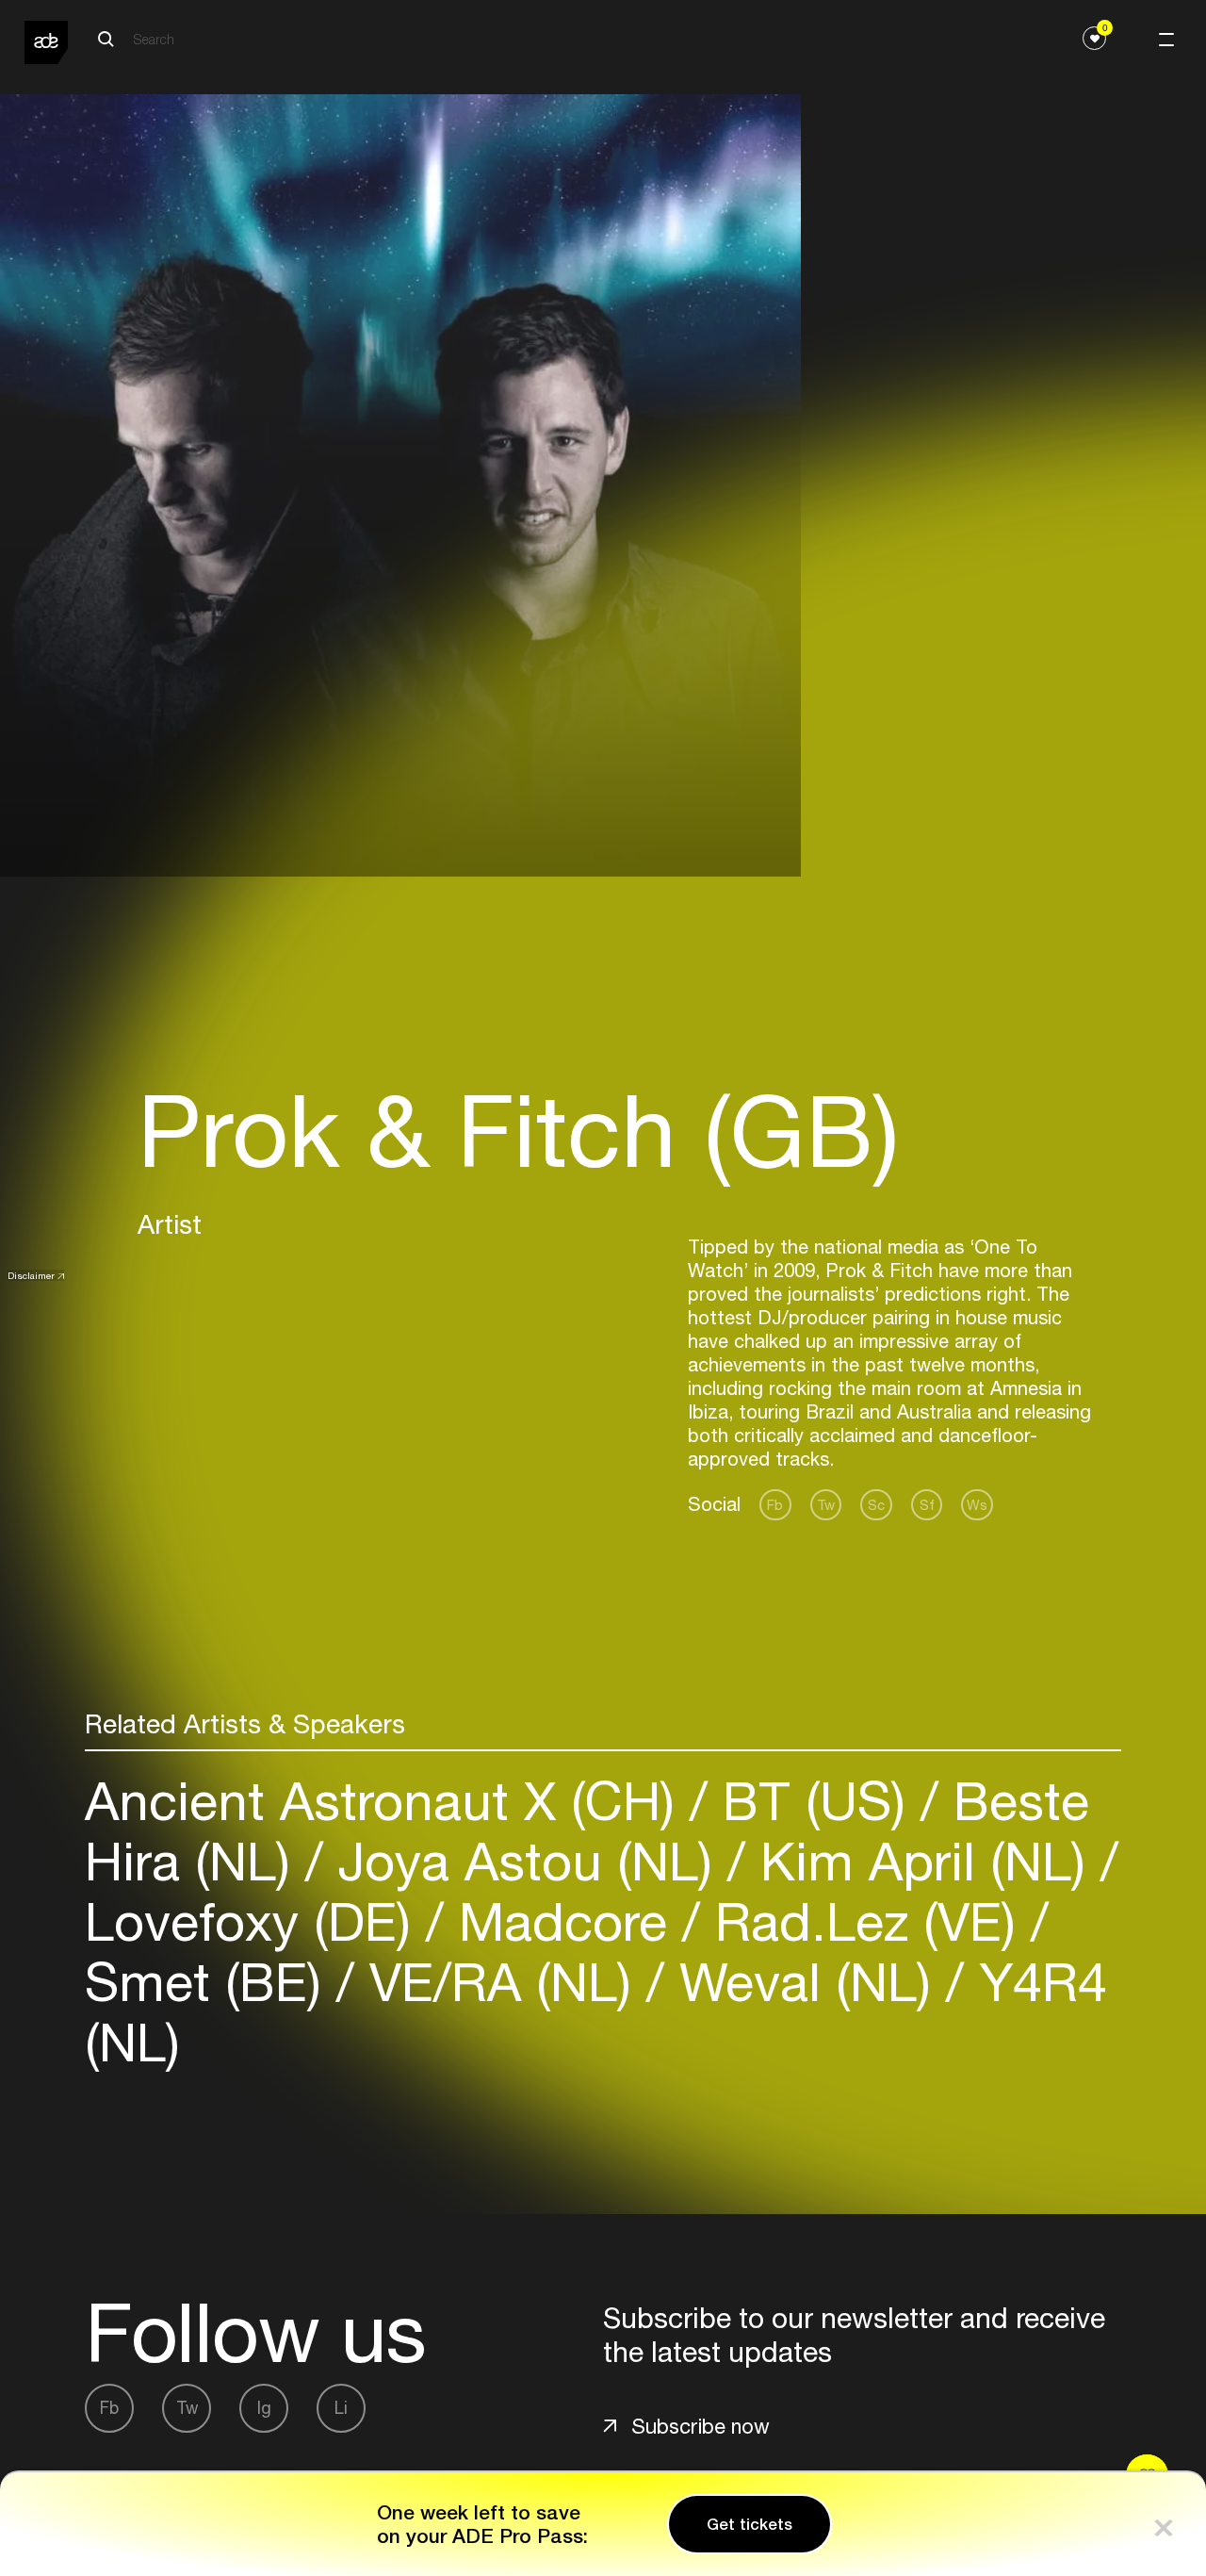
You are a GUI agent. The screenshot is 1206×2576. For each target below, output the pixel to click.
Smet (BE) (211, 1982)
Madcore (563, 1921)
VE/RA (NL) (500, 1982)
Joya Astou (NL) (525, 1861)
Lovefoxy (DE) (255, 1921)
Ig (264, 2408)
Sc (876, 1505)
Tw (826, 1505)
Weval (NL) (805, 1982)
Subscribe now (701, 2426)
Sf (927, 1505)
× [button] (1164, 2524)
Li (341, 2408)
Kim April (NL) (923, 1861)
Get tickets (750, 2524)
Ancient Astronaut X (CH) (387, 1801)
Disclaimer (31, 1275)
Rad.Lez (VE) (865, 1921)
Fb (775, 1505)
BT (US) (814, 1801)
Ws (977, 1505)
